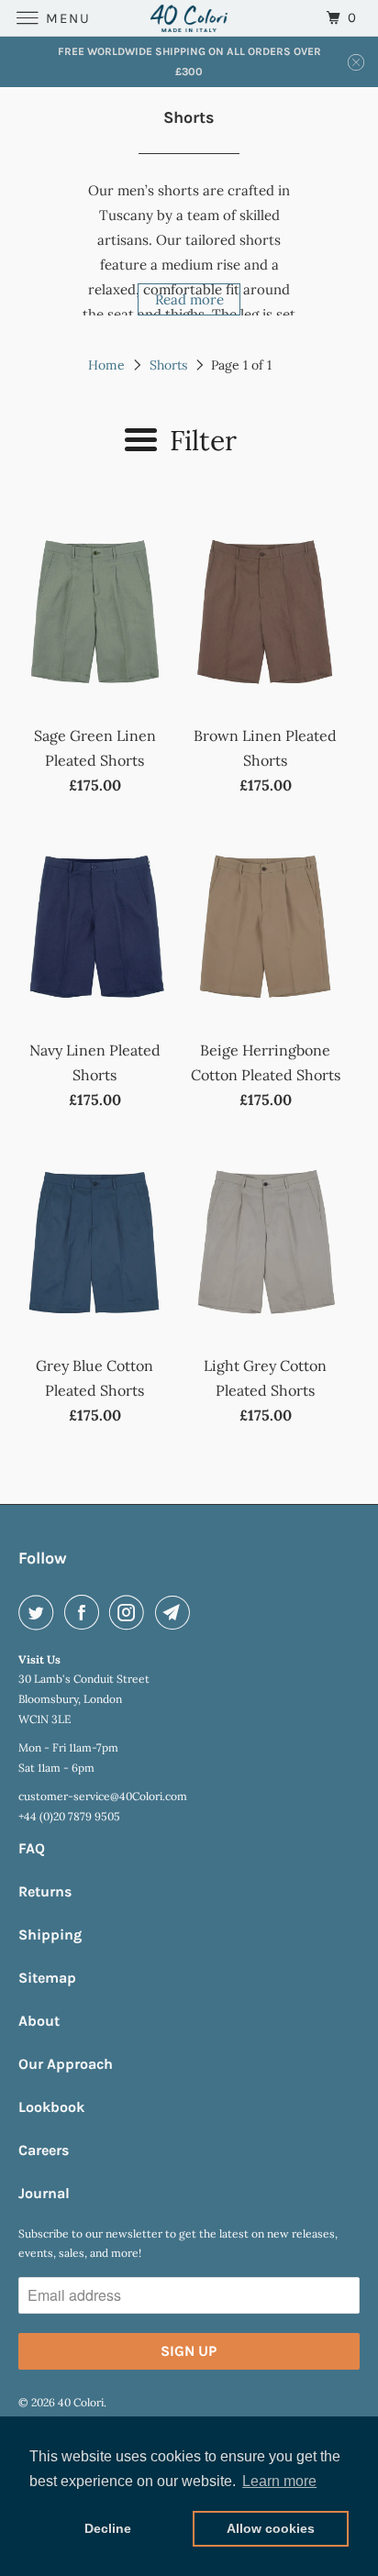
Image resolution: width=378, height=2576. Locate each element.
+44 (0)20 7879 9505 (69, 1816)
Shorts (168, 365)
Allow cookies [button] (271, 2528)
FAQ (32, 1848)
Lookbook (51, 2107)
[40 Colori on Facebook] (85, 1612)
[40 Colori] (189, 18)
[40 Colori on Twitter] (39, 1612)
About (39, 2021)
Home (106, 365)
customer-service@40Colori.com (103, 1796)
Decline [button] (108, 2528)
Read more (189, 299)
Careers (44, 2150)
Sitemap (47, 1978)
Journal (44, 2193)
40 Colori (81, 2402)
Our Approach (66, 2064)
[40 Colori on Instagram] (130, 1612)
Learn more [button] (279, 2481)
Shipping (50, 1935)
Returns (45, 1891)
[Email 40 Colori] (176, 1612)
